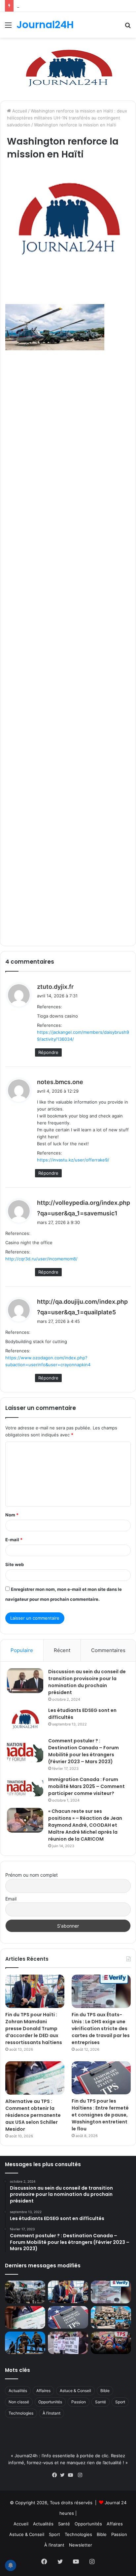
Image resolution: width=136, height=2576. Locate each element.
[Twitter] (64, 2475)
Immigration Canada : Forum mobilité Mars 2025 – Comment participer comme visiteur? (86, 1786)
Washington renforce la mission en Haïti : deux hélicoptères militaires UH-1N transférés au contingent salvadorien (67, 118)
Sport (120, 2402)
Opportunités (50, 2402)
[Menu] (8, 27)
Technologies (21, 2413)
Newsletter (81, 2545)
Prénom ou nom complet (32, 1875)
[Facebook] (56, 2475)
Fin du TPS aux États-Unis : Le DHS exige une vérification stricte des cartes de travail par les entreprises (101, 2029)
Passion (79, 2402)
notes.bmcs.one (60, 1082)
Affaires (43, 2391)
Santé (101, 2402)
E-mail (14, 1540)
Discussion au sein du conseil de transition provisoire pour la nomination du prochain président (87, 1682)
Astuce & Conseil (75, 2391)
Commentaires (108, 1650)
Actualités (18, 2391)
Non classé (19, 2402)
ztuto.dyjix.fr (55, 987)
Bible (105, 2391)
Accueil (19, 111)
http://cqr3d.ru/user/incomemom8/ (41, 1259)
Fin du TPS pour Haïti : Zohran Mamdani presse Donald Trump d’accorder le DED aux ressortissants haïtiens (34, 2029)
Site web (15, 1564)
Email (11, 1899)
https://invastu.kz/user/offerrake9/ (73, 1160)
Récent (62, 1650)
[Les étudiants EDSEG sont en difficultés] (25, 1720)
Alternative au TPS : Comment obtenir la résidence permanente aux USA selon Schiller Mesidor (33, 2115)
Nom (12, 1515)
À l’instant (51, 2413)
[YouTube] (72, 2475)
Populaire (22, 1650)
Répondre (48, 1052)
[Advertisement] (68, 647)
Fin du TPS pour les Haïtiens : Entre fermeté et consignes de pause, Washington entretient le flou (100, 2115)
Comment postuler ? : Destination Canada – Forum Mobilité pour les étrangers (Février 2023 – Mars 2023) (84, 1751)
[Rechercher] (128, 27)
